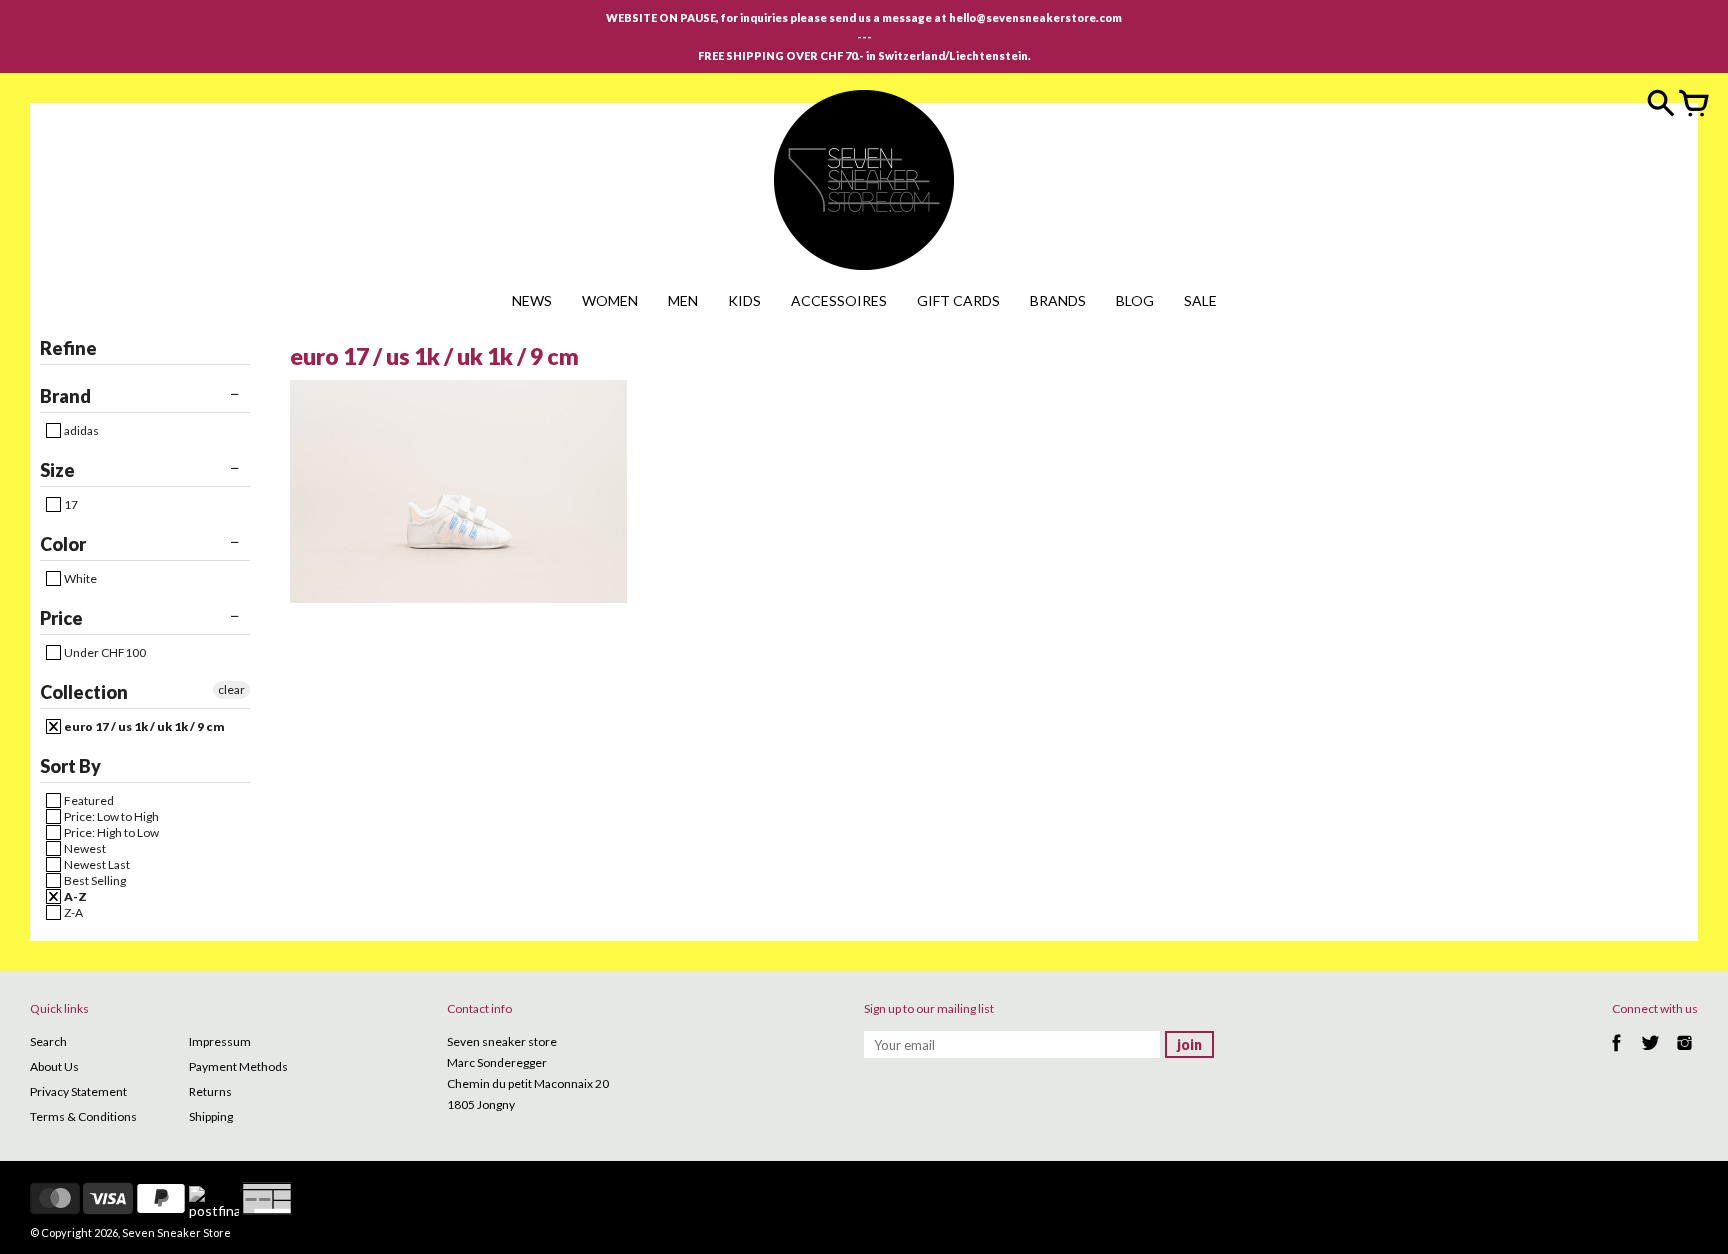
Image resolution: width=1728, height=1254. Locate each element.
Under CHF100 (104, 652)
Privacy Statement (78, 1091)
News (532, 300)
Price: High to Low (110, 832)
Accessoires (839, 300)
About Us (54, 1066)
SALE (1200, 300)
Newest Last (96, 864)
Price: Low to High (110, 816)
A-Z (74, 896)
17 (70, 504)
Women (610, 300)
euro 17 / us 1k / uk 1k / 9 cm (143, 726)
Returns (210, 1091)
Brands (1058, 300)
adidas (80, 430)
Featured (88, 800)
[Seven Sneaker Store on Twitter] (1650, 1053)
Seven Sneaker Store (176, 1232)
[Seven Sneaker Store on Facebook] (1616, 1053)
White (79, 578)
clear (231, 689)
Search (48, 1041)
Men (683, 300)
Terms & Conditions (83, 1116)
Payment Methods (238, 1066)
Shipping (211, 1116)
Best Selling (94, 880)
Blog (1135, 300)
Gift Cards (958, 300)
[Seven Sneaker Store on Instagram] (1684, 1053)
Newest (84, 848)
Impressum (220, 1041)
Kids (744, 300)
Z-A (72, 912)
